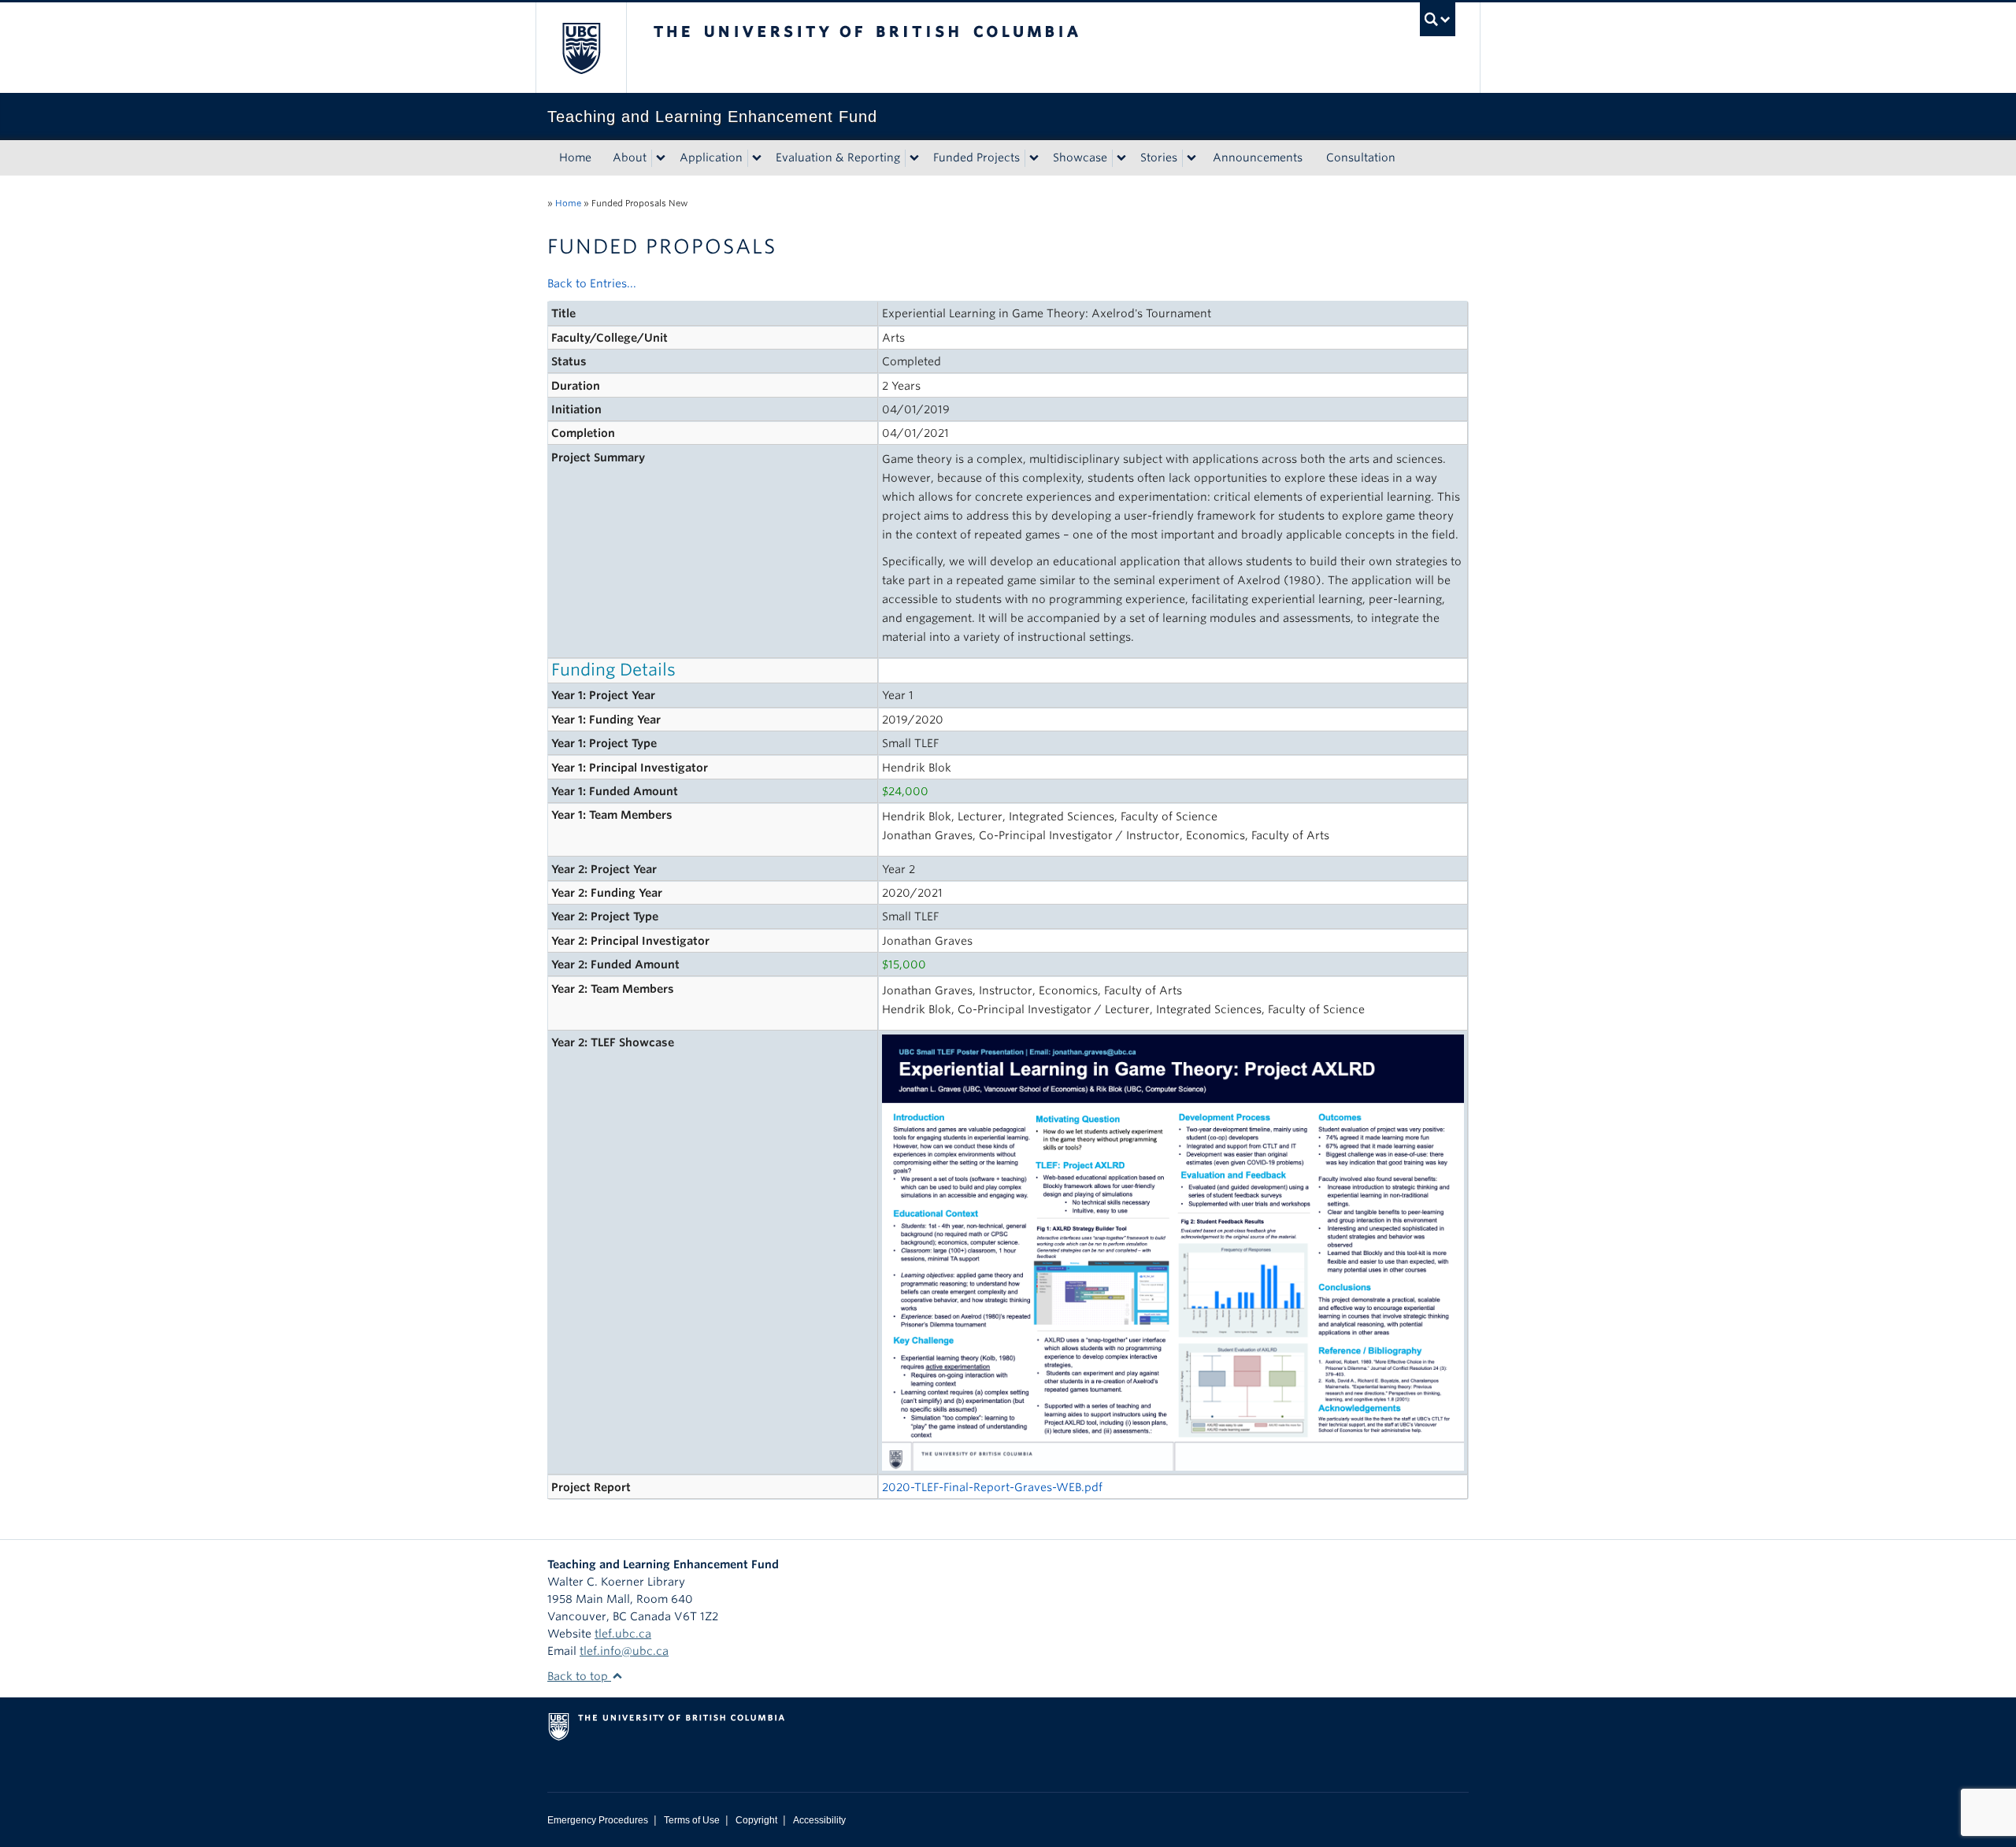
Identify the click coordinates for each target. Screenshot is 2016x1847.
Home (575, 157)
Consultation (1361, 157)
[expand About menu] (661, 158)
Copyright (756, 1820)
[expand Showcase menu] (1121, 158)
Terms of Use (692, 1820)
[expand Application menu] (757, 158)
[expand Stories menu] (1191, 158)
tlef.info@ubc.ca (624, 1651)
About (630, 157)
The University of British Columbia (581, 48)
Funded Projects (976, 157)
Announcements (1258, 157)
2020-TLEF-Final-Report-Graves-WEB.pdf (992, 1487)
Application (711, 157)
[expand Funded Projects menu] (1034, 158)
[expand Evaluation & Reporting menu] (914, 158)
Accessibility (819, 1820)
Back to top (579, 1676)
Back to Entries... (592, 283)
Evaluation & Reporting (838, 157)
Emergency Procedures (598, 1820)
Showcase (1080, 157)
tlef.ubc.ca (623, 1634)
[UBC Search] (1438, 19)
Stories (1159, 157)
